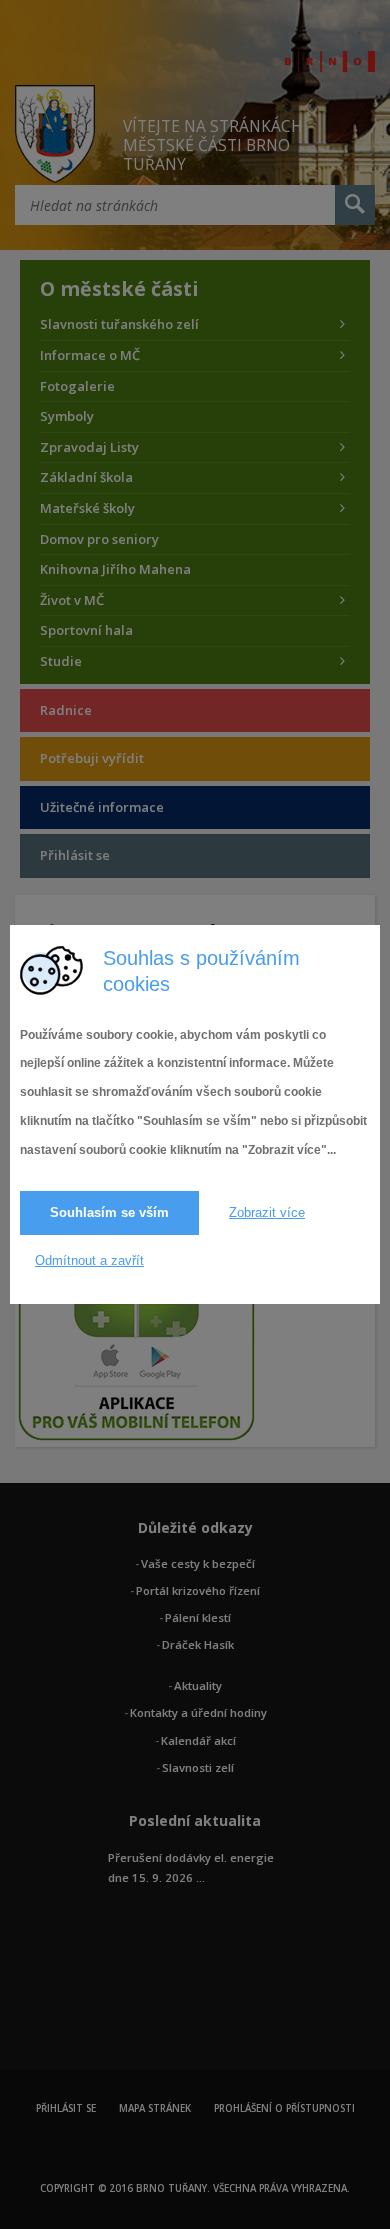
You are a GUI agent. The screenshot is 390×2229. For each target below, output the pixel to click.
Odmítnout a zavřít (89, 1260)
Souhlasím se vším (109, 1212)
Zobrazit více (267, 1212)
